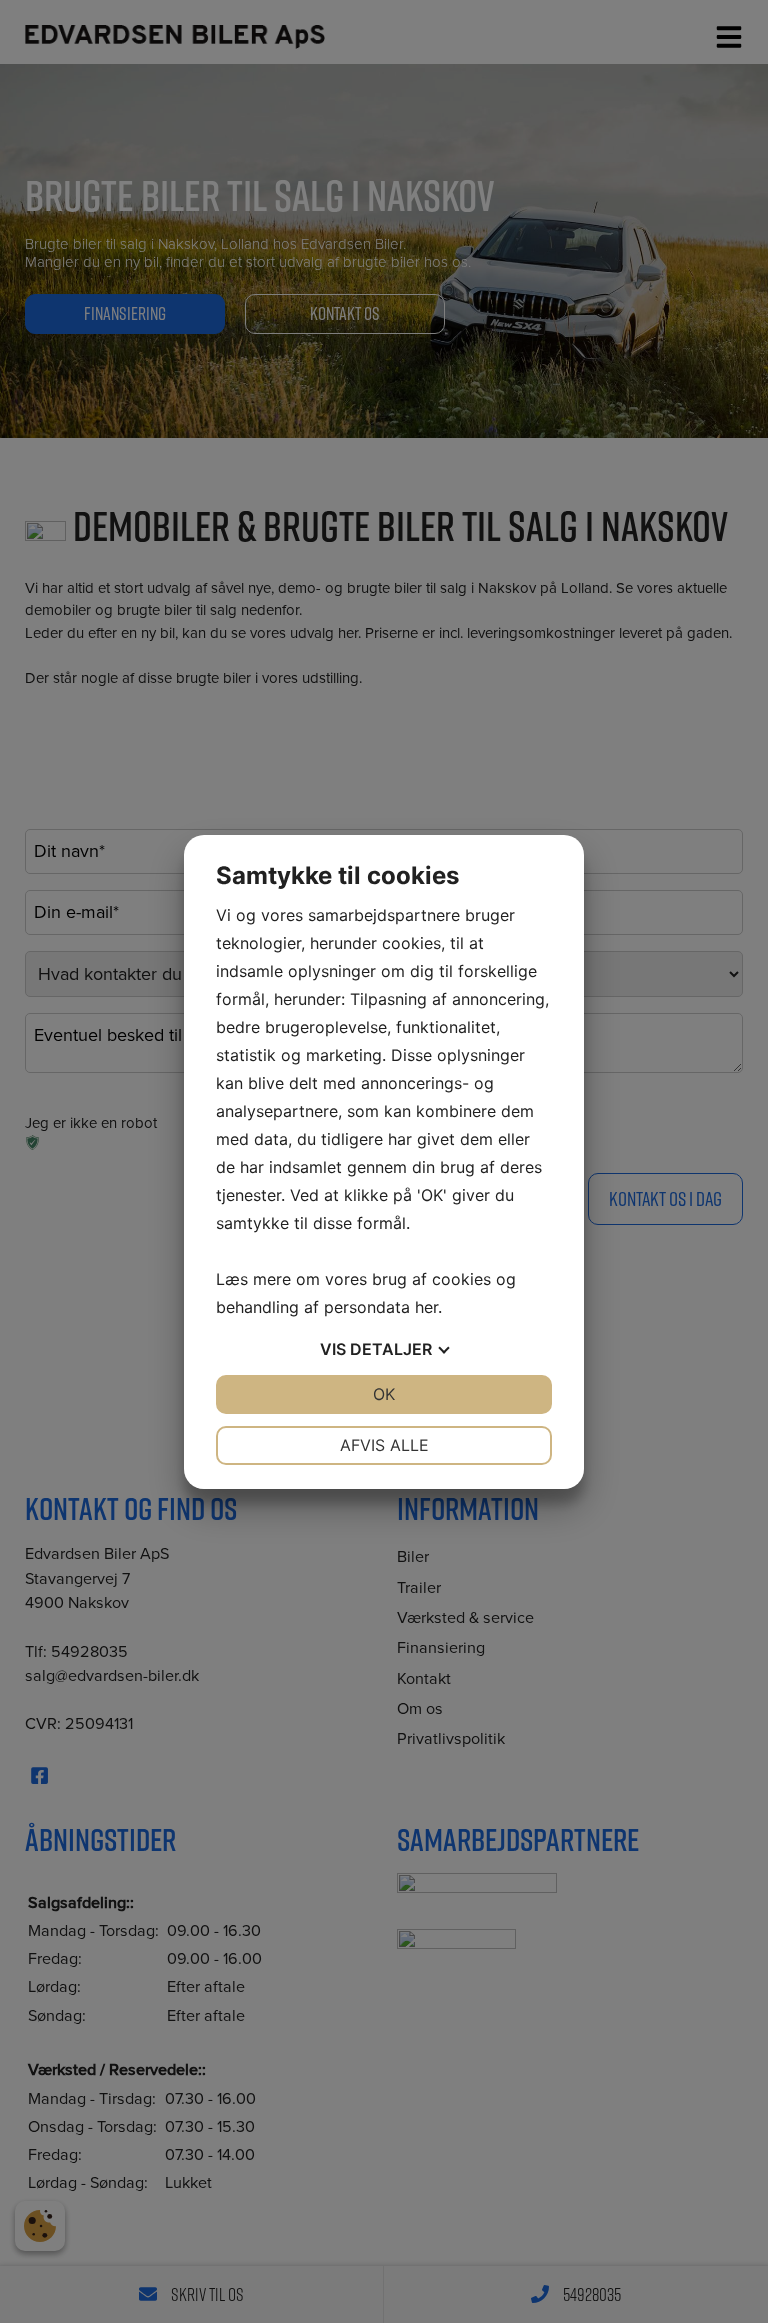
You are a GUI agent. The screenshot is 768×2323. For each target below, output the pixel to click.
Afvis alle (384, 1445)
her (426, 1307)
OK (384, 1394)
